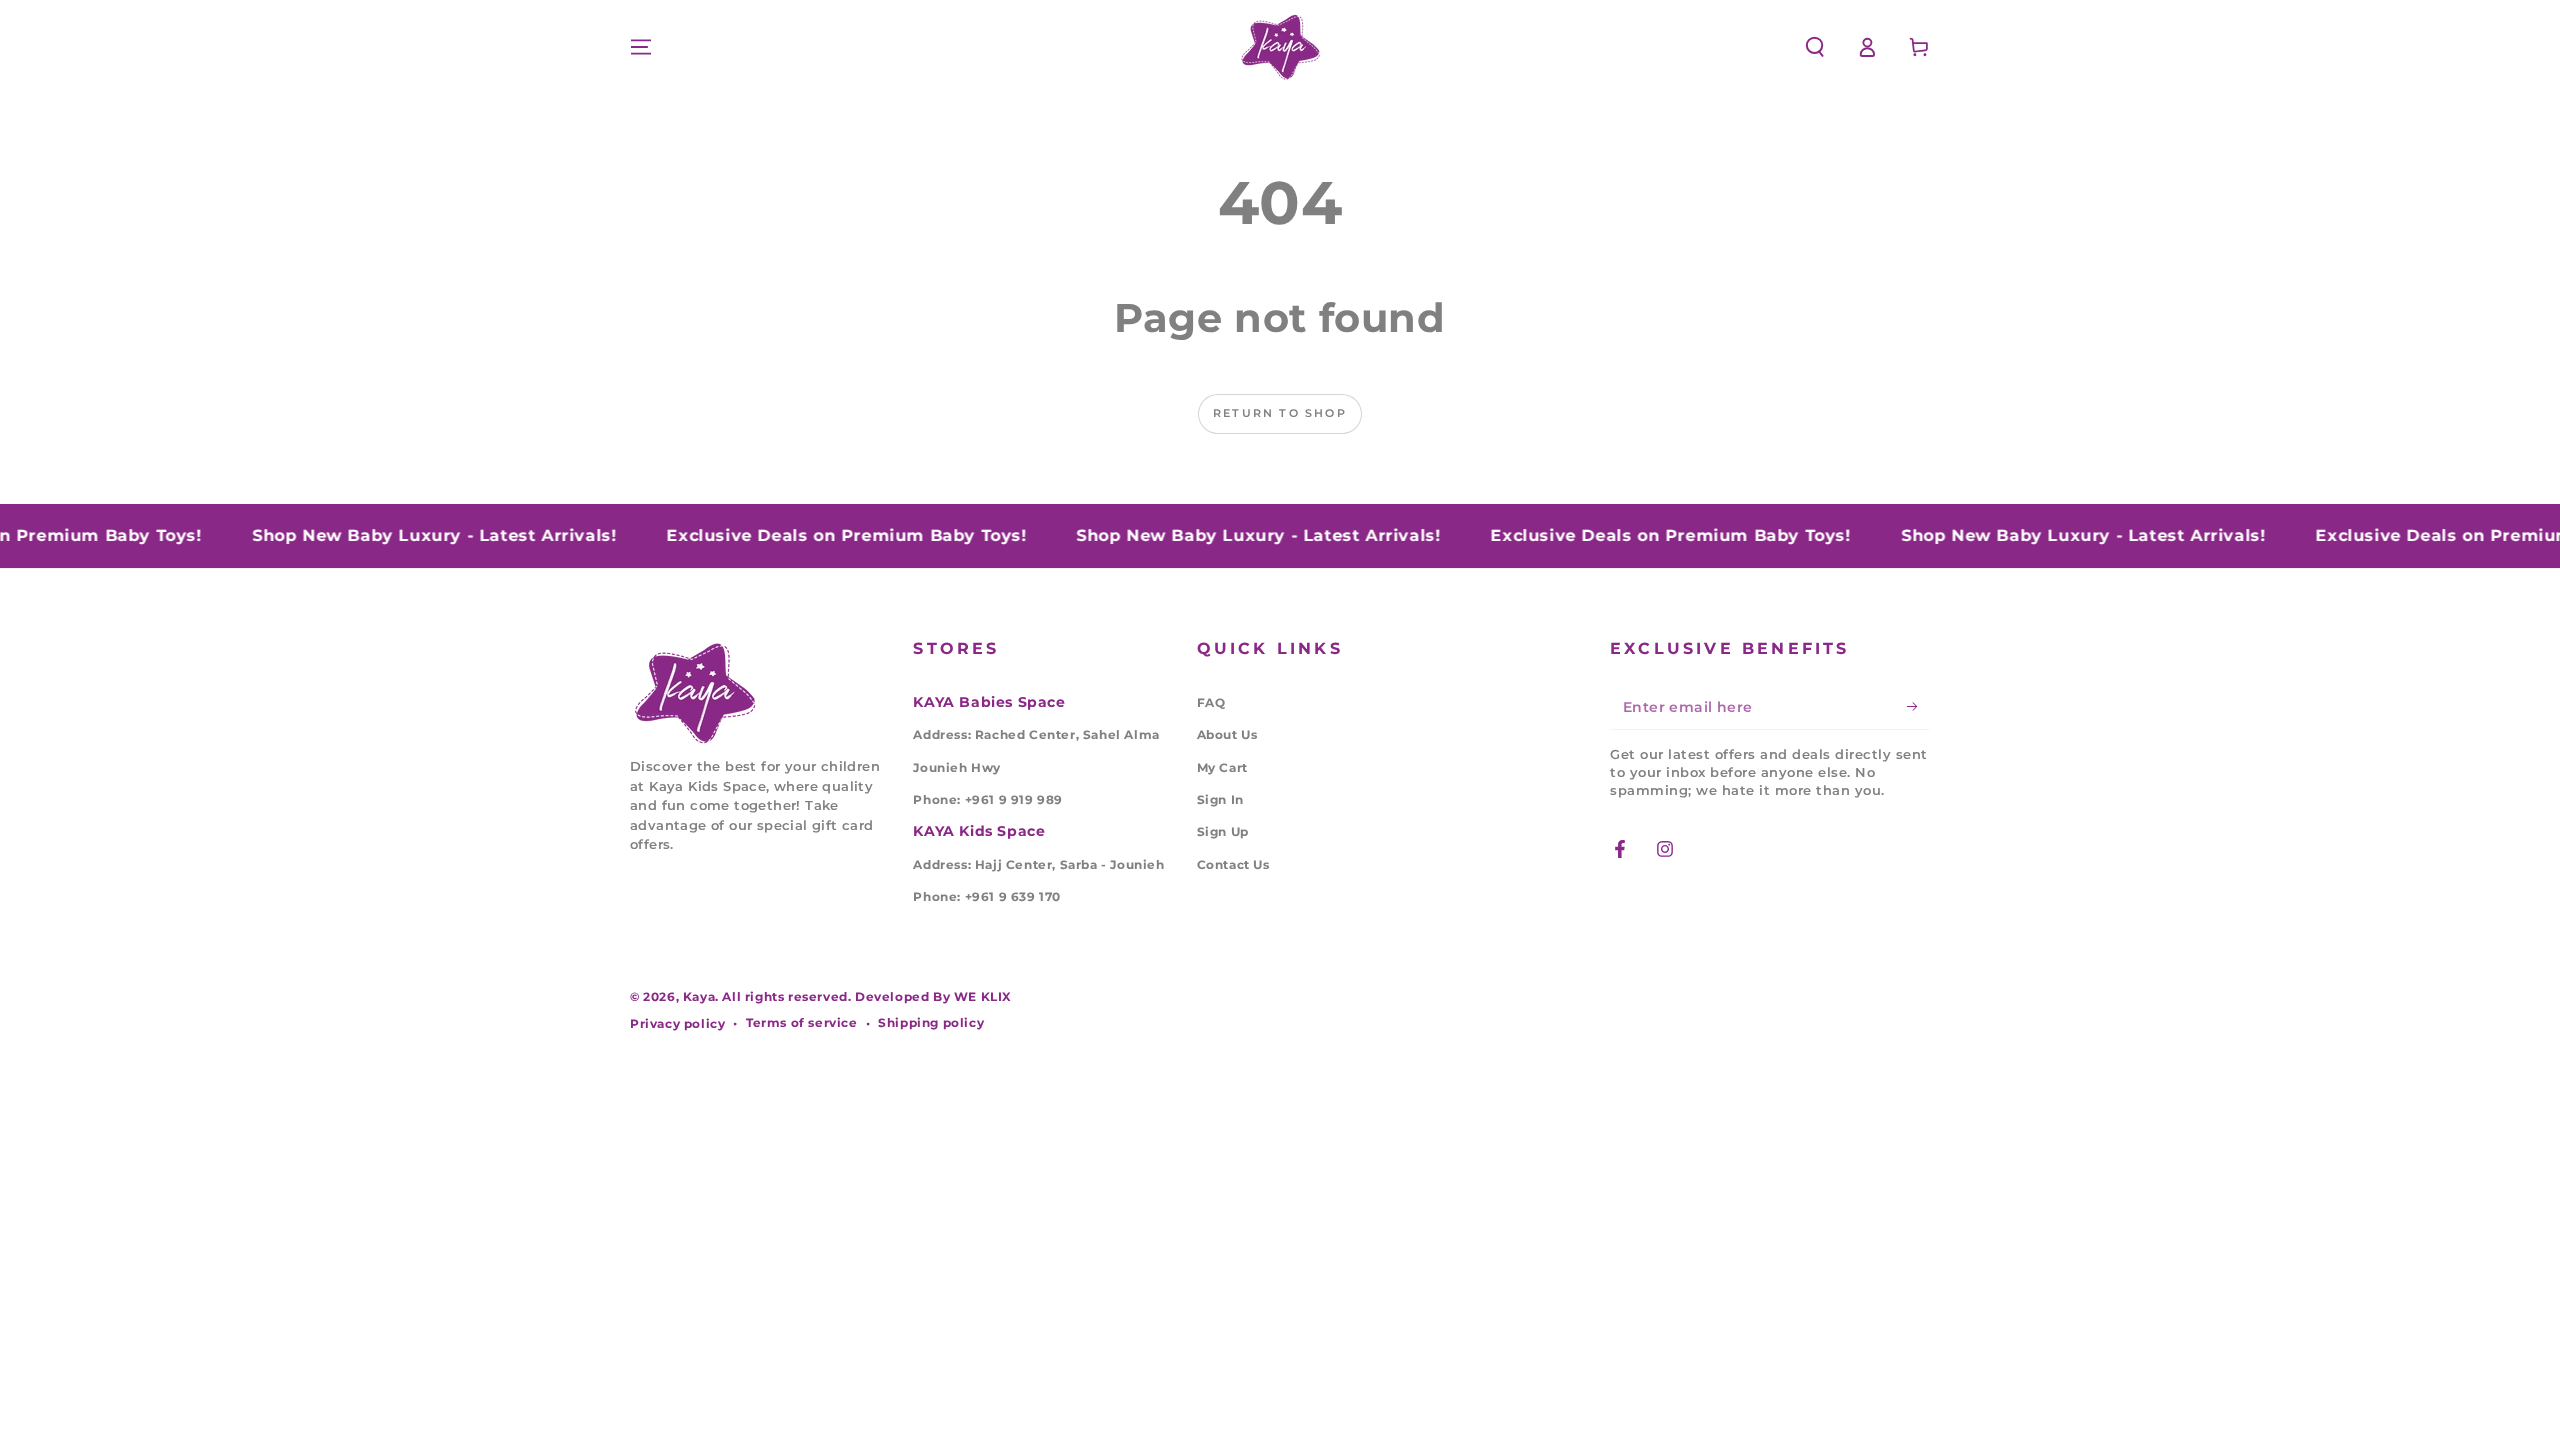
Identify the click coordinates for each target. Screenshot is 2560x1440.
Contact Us (1233, 864)
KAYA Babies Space (989, 702)
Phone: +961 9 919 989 (988, 799)
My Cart (1222, 767)
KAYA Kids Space (979, 831)
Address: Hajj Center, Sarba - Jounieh (1038, 864)
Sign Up (1223, 831)
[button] (1815, 47)
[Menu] (641, 47)
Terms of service (802, 1022)
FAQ (1211, 702)
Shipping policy (931, 1022)
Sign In (1220, 799)
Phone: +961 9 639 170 (987, 896)
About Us (1227, 734)
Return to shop (1280, 413)
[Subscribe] (1918, 707)
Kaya (699, 996)
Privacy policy (677, 1023)
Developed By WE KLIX (933, 996)
